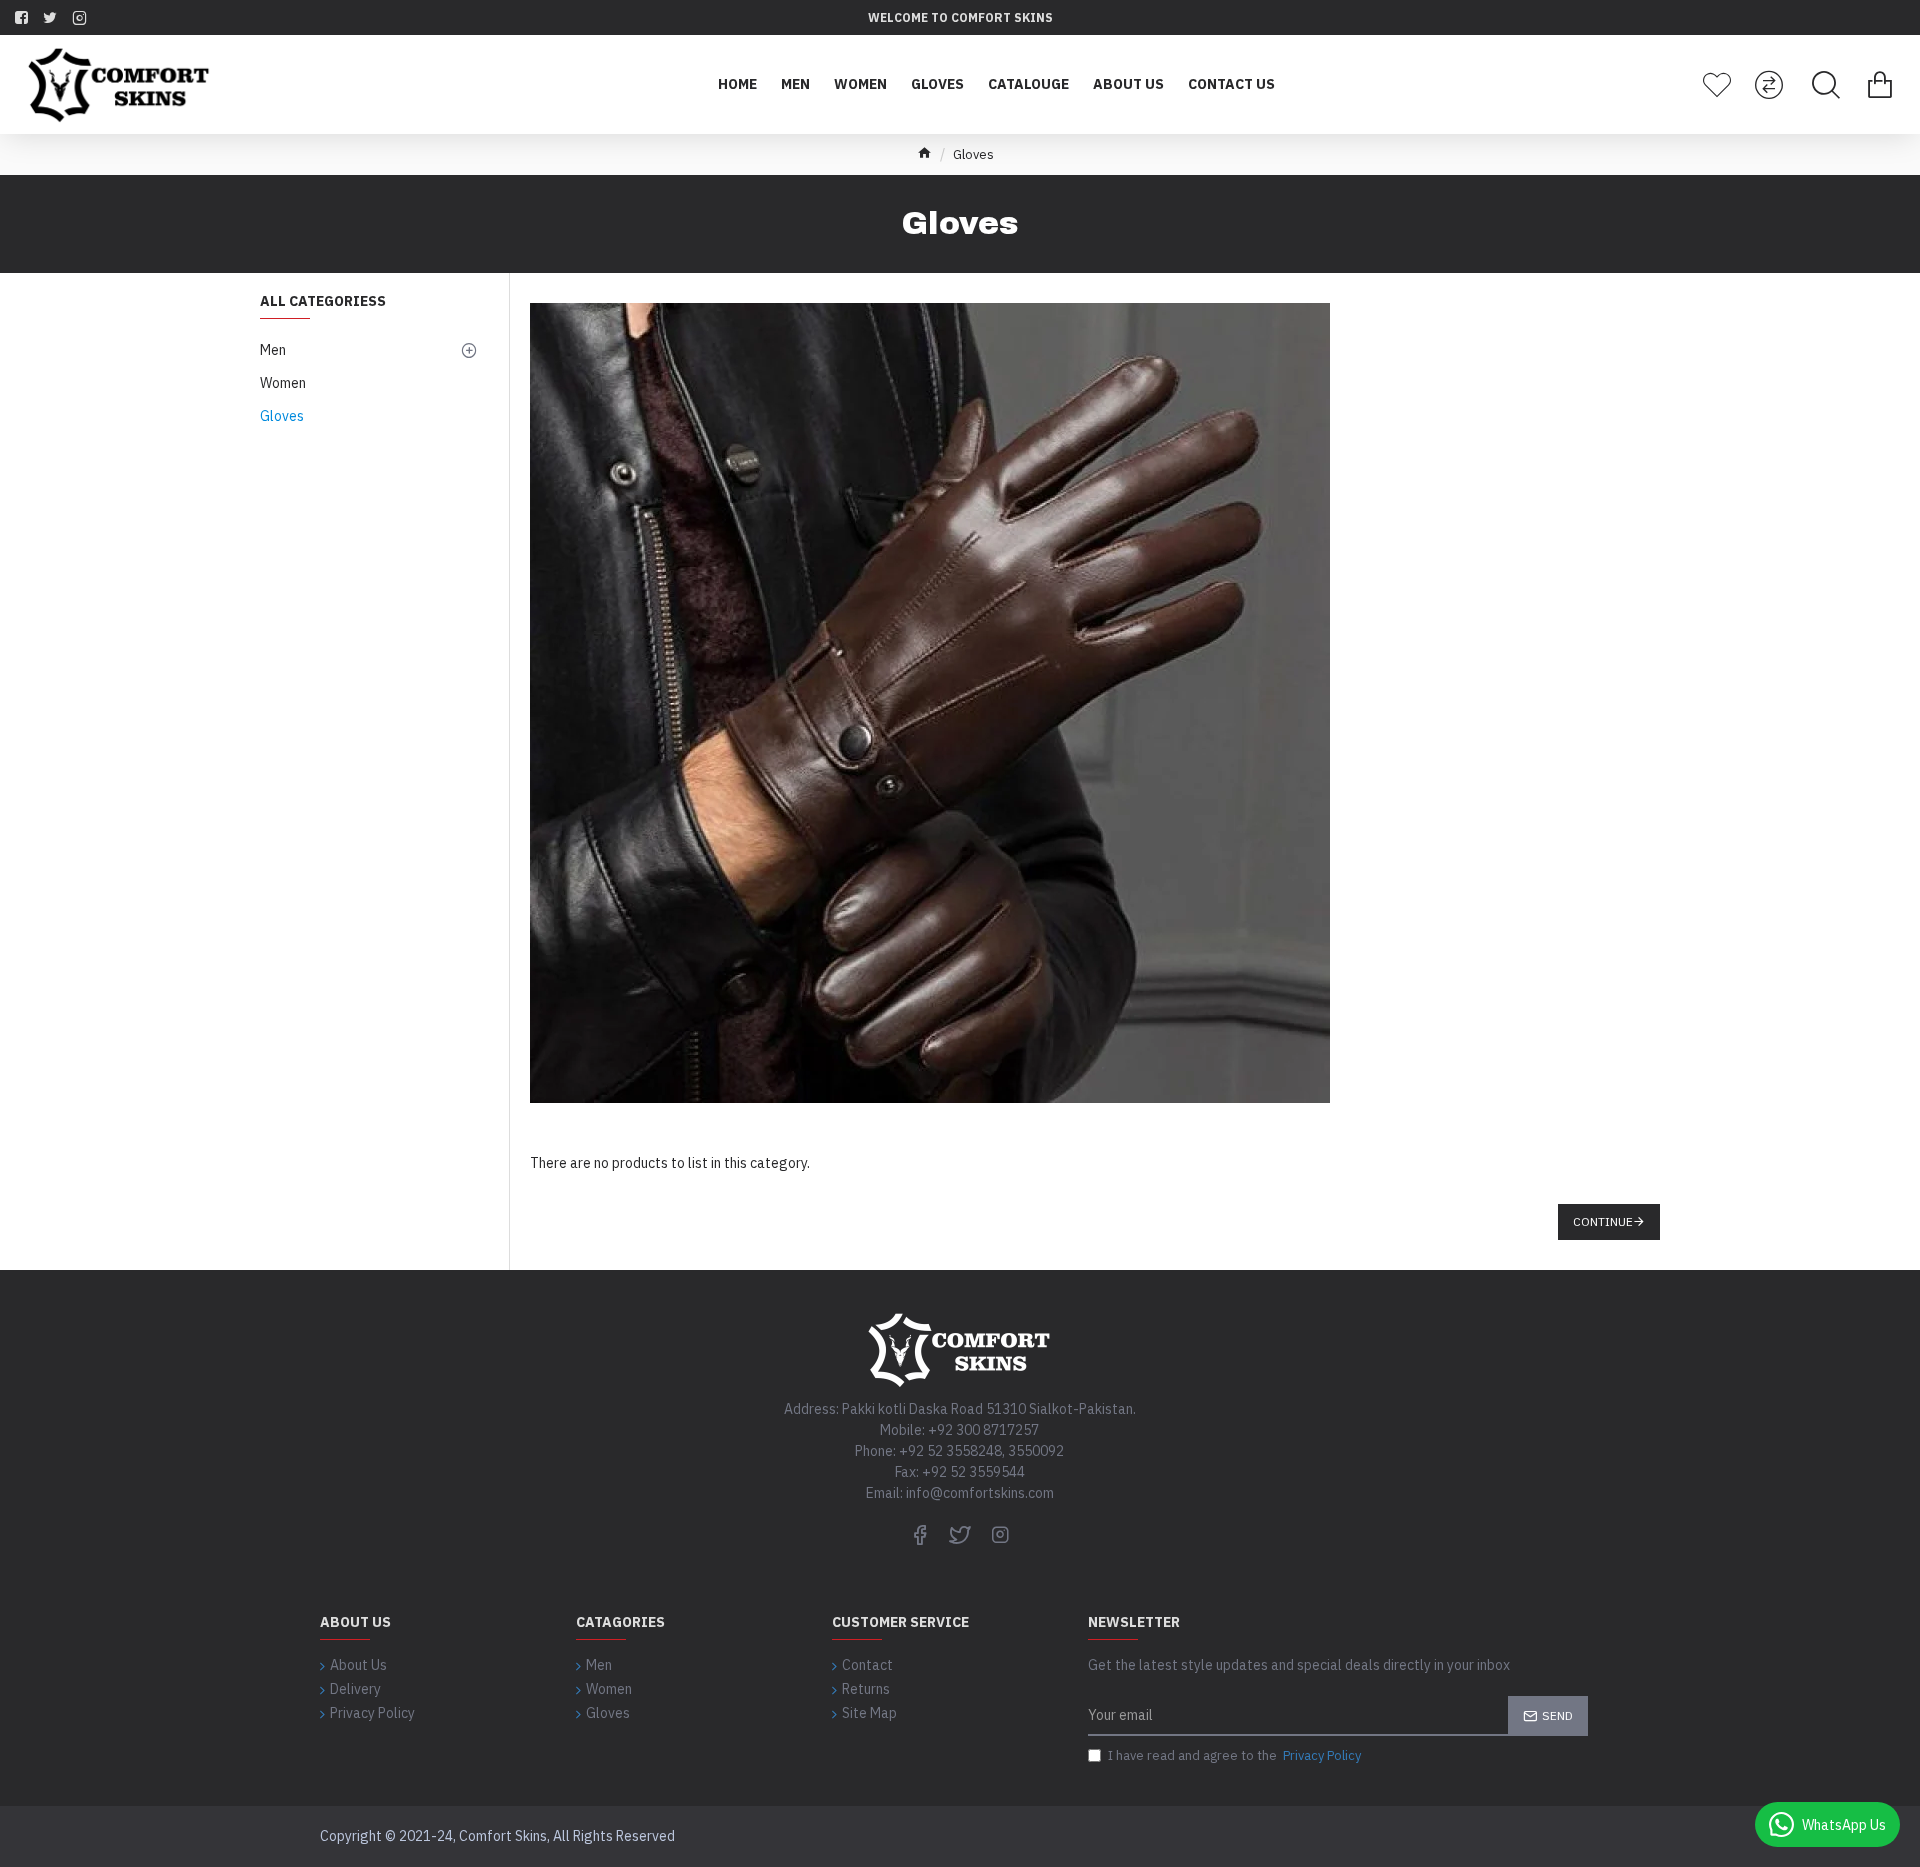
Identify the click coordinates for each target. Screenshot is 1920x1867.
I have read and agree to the (1234, 1755)
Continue (1603, 1221)
